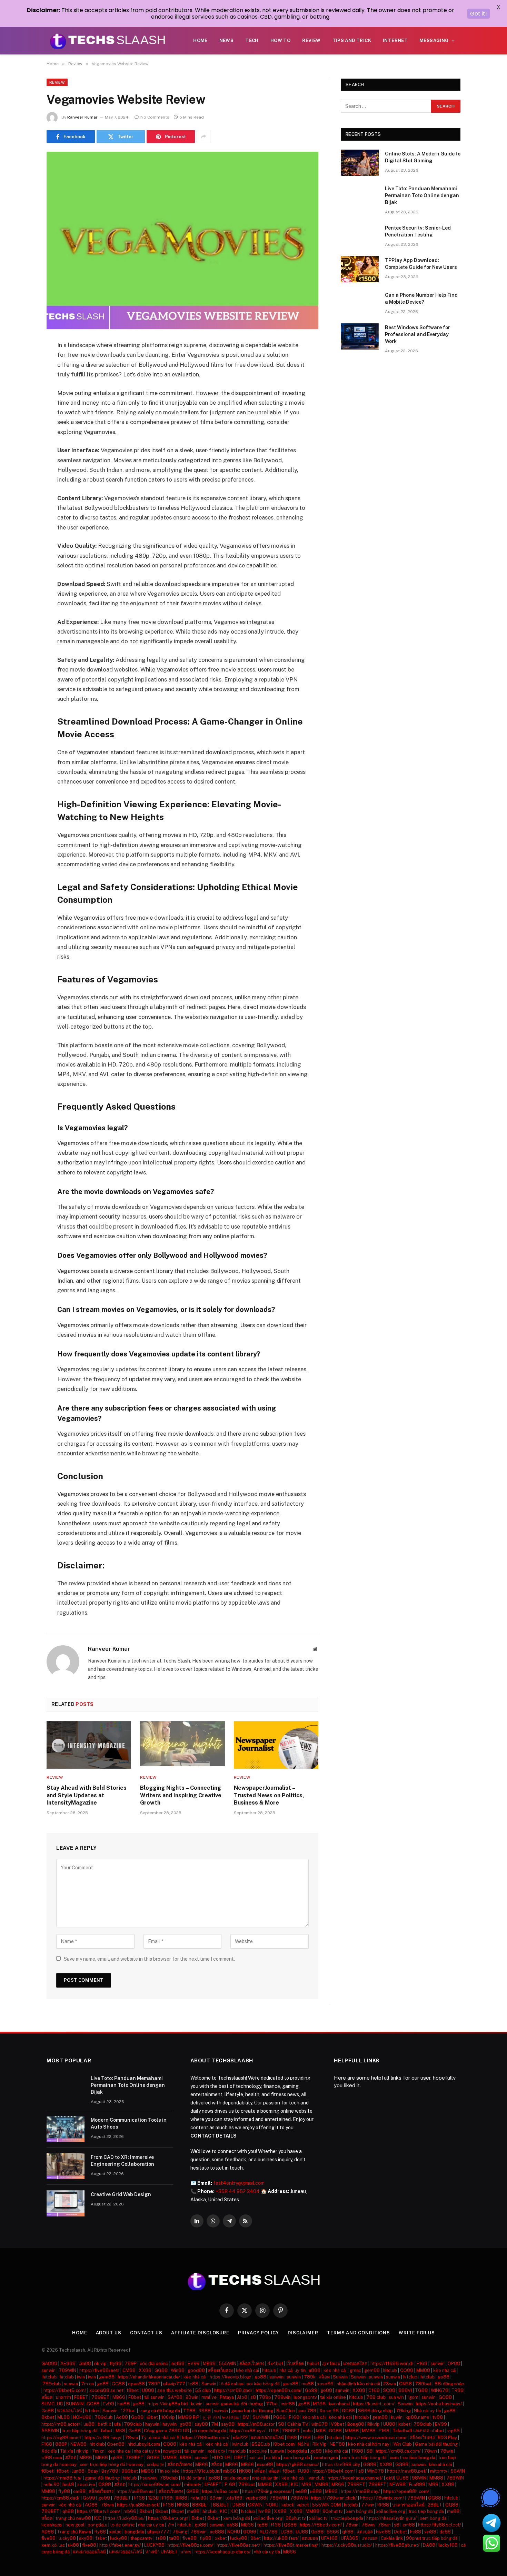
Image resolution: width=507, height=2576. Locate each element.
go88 (260, 2377)
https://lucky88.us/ (125, 2518)
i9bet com (284, 2444)
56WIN (458, 2471)
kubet (404, 2424)
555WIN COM (326, 2505)
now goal (75, 2525)
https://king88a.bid (168, 2404)
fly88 (116, 2363)
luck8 (68, 2484)
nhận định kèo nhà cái (358, 2384)
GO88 (445, 2397)
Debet (400, 2532)
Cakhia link (392, 2538)
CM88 (129, 2370)
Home (200, 41)
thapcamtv (141, 2538)
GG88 (161, 2370)
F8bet (135, 2397)
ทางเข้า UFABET (161, 2552)
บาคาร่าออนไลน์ (408, 2505)
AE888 (68, 2363)
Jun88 (78, 2471)
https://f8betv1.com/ (99, 2511)
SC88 (389, 2390)
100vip (168, 2417)
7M (215, 2424)
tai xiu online (333, 2397)
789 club (376, 2397)
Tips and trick (352, 41)
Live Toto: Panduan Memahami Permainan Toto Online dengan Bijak (422, 195)
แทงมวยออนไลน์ (89, 2552)
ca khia (273, 2458)
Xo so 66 (329, 2411)
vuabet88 (256, 2498)
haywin (152, 2424)
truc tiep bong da (426, 2511)
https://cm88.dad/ (233, 2390)
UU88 (389, 2424)
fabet (101, 2538)
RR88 (186, 2458)
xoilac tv (216, 2451)
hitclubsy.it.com (144, 2444)
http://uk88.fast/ (281, 2538)
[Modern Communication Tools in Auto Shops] (66, 2129)
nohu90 (51, 2484)
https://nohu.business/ (439, 2404)
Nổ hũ (304, 2444)
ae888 (217, 2532)
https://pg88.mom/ (61, 2438)
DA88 (429, 2545)
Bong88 (356, 2424)
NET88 (337, 2444)
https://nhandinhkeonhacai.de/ (149, 2377)
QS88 (105, 2484)
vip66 (454, 2431)
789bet (423, 2384)
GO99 (250, 2532)
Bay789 (110, 2471)
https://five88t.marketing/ (291, 2545)
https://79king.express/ (267, 2491)
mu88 (308, 2384)
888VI (405, 2390)
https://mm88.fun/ (63, 2478)
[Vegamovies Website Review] (182, 240)
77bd (272, 2404)
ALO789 (269, 2532)
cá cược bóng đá (210, 2431)
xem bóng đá (359, 2511)
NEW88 (78, 2444)
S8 (281, 2424)
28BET (435, 2505)
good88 (196, 2370)
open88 (136, 2384)
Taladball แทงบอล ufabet (418, 2431)
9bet (256, 2538)
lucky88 (67, 2538)
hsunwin (148, 2478)
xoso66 (325, 2384)
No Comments (155, 117)
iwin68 (288, 2404)
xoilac (115, 2532)
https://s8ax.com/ (220, 2491)
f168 (274, 2431)
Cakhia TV (298, 2424)
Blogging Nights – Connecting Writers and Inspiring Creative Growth (181, 1795)
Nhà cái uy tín (427, 2411)
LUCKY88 (154, 2545)
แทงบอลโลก (355, 2363)
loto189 (234, 2498)
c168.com (52, 2458)
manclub (237, 2451)
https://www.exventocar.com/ (376, 2438)
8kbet (48, 2417)
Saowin (110, 2411)
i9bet (152, 2417)
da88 (445, 2532)
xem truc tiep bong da (412, 2458)
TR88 (458, 2390)
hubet (313, 2363)
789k (310, 2377)
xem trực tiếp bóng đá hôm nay (112, 2464)
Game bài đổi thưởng (436, 2444)
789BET (100, 2397)
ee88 (301, 2491)
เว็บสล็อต (295, 2363)
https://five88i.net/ (99, 2370)
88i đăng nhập (449, 2384)
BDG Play (447, 2438)
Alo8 (242, 2397)
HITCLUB (221, 2458)
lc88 (193, 2384)
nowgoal (172, 2451)
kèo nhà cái (247, 2370)
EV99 (194, 2363)
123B (153, 2498)
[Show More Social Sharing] (203, 137)
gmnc (355, 2370)
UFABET (213, 2484)
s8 (253, 2397)
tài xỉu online (236, 2478)
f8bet (133, 2390)
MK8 (120, 2431)
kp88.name (417, 2417)
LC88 (287, 2532)
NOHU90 (82, 2417)
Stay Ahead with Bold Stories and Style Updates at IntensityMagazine (87, 1795)
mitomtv (439, 2471)
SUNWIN (75, 2404)
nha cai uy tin (147, 2451)
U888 (148, 2390)
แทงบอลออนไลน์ (267, 2438)
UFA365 (350, 2538)
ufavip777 (174, 2384)
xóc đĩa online (154, 2363)
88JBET (221, 2505)
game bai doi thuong (252, 2411)
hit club (335, 2438)
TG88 (421, 2390)
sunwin (438, 2363)
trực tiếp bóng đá (80, 2431)
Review (311, 41)
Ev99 (108, 2404)
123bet (128, 2411)
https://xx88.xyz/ (247, 2431)
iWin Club (402, 2444)
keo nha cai (119, 2451)
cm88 (85, 2363)
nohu (308, 2431)
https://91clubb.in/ (202, 2471)
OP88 (454, 2363)
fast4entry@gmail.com (239, 2183)
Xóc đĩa (50, 2451)
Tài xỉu (67, 2451)
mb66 (230, 2471)
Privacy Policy (259, 2333)
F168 (422, 2363)
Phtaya (227, 2397)
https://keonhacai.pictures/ (223, 2552)
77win (368, 2505)
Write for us (417, 2333)
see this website (175, 2390)
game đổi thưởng (102, 2478)
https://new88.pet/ (407, 2471)
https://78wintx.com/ (382, 2498)
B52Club (261, 2444)
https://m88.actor (256, 2424)
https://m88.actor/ (61, 2424)
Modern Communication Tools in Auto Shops (129, 2123)
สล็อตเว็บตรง (252, 2363)
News (227, 41)
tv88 (438, 2417)
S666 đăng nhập (375, 2411)
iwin (81, 2377)
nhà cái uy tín (292, 2370)
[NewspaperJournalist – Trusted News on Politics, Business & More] (276, 1745)
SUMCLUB (52, 2404)
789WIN (67, 2370)
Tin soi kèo (168, 2471)
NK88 (245, 2471)
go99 (104, 2498)
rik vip (100, 2363)
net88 (178, 2363)
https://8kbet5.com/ (65, 2390)
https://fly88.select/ (440, 2525)
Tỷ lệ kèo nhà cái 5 (160, 2438)
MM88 (423, 2370)
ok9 (390, 2478)
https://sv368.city (341, 2464)
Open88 (116, 2444)
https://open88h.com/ (279, 2390)
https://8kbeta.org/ (168, 2518)
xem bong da (297, 2458)
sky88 (86, 2538)
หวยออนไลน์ (69, 2411)
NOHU (272, 2505)
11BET (240, 2458)
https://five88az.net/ (238, 2545)
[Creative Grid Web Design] (66, 2203)
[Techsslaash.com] (108, 41)
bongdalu (297, 2451)
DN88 (239, 2505)
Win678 (375, 2471)
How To (280, 41)
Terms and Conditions (359, 2333)
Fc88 (416, 2532)
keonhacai (339, 2404)
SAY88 (175, 2397)
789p (265, 2397)
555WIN (227, 2363)
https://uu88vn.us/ (136, 2491)
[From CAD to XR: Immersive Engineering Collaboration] (66, 2166)
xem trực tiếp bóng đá (364, 2458)
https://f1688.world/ (392, 2363)
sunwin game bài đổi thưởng (234, 2404)
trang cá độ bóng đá (160, 2411)
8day (93, 2471)
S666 (333, 2532)
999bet (130, 2471)
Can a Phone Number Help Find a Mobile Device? (421, 299)
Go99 (311, 2390)
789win (282, 2397)
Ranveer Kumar (82, 117)
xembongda (326, 2458)
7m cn (87, 2384)
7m (171, 2525)
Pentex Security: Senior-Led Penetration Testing (418, 231)
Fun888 (417, 2484)
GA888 (49, 2363)
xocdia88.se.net (106, 2390)
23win (390, 2384)
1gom (413, 2397)
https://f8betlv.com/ (321, 2525)
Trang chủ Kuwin (74, 2532)
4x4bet (275, 2363)
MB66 (119, 2397)
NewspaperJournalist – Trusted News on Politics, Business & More (269, 1795)
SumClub (286, 2411)
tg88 (262, 2525)
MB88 (209, 2363)
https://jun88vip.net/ (138, 2505)
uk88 (73, 2545)
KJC (295, 2484)
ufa (117, 2424)
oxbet (221, 2538)
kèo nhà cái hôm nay (369, 2444)
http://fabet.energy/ (120, 2545)
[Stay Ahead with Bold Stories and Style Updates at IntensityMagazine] (89, 1745)
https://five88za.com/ (191, 2545)
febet (107, 2431)
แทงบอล (365, 2532)
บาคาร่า (63, 2397)
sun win (396, 2397)
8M (246, 2417)
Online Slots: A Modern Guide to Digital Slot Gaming (423, 157)
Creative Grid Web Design (121, 2194)
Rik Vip (320, 2444)
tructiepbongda (347, 2518)
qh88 (117, 2458)
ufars (186, 2552)
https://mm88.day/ (360, 2491)
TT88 (189, 2411)
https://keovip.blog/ (231, 2377)
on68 (232, 2525)
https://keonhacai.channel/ (355, 2478)
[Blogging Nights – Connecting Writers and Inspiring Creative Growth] (182, 1745)
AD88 (48, 2532)
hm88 (123, 2404)
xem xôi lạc (53, 2545)
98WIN (419, 2478)
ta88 (161, 2538)
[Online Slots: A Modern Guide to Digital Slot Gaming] (360, 163)
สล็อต (324, 2377)
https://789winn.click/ (334, 2498)
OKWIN (255, 2505)
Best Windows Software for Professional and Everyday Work (417, 334)
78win (131, 2438)
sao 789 (307, 2411)
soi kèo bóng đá (263, 2384)
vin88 (430, 2532)
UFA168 (329, 2538)
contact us (146, 2333)
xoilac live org (391, 2511)
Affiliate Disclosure (200, 2333)
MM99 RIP (189, 2417)
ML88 (63, 2417)
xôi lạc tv (318, 2518)
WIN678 (440, 2390)
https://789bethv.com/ (206, 2438)
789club (52, 2384)
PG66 (279, 2417)
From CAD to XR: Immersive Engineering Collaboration (122, 2161)
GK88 (192, 2491)
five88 (48, 2538)
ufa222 (240, 2438)
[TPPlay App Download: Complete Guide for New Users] (360, 269)
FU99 (304, 2471)
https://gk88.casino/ (298, 2464)
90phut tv (333, 2511)
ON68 (405, 2384)
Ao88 (122, 2417)
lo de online (123, 2525)
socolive (258, 2451)
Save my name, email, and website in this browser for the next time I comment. (149, 1959)
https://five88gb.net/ (397, 2545)
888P (61, 2444)
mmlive (209, 2397)
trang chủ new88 (73, 2518)
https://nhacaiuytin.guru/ (391, 2518)
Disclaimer (303, 2333)
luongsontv (305, 2397)
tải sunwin (154, 2397)
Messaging (434, 41)
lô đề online (231, 2384)
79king (403, 2411)
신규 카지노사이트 (221, 2417)
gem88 (372, 2370)
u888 (315, 2370)
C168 (374, 2390)
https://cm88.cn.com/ (398, 2451)
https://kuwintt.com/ (374, 2404)
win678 (320, 2424)
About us (109, 2333)
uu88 (89, 2424)
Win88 (178, 2370)
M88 (306, 2484)
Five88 (383, 2532)
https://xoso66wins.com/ (155, 2484)
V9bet (337, 2424)
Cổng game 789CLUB (166, 2431)
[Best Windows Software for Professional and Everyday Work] (360, 336)
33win (216, 2498)
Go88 (48, 2411)
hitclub (269, 2370)
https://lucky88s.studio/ (347, 2545)
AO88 (91, 2505)
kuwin (197, 2404)
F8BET (81, 2397)
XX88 (145, 2370)
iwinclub (240, 2444)
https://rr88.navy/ (103, 2438)
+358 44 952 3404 (238, 2191)
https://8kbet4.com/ (334, 2471)
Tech (252, 41)
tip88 (206, 2538)
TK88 (357, 2451)
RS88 (205, 2411)
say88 (201, 2424)
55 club (203, 2390)
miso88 (265, 2464)
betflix (104, 2424)
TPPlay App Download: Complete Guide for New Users (421, 264)
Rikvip (374, 2424)
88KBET (201, 2505)
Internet (395, 41)
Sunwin (340, 2377)
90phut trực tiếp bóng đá (432, 2538)
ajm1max (331, 2363)
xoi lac (256, 2458)
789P (131, 2363)
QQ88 (407, 2370)
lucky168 (448, 2545)
